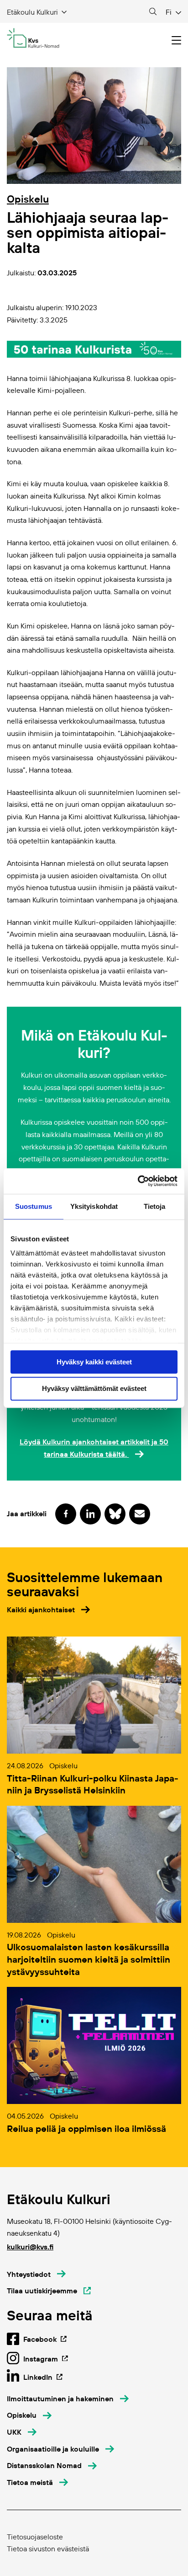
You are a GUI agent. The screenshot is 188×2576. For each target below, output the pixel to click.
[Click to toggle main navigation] (176, 40)
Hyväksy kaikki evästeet (94, 1362)
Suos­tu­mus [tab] (34, 1206)
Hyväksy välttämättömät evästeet (94, 1389)
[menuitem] (68, 2399)
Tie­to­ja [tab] (155, 1206)
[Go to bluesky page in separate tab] (115, 1514)
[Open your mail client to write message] (140, 1514)
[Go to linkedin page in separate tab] (90, 1514)
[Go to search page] (153, 12)
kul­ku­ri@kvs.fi (30, 2247)
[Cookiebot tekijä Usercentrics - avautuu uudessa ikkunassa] (138, 1181)
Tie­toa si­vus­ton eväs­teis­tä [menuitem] (48, 2549)
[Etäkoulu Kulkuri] (33, 38)
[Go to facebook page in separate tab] (66, 1514)
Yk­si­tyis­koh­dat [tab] (94, 1206)
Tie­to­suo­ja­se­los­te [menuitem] (35, 2537)
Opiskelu (28, 199)
